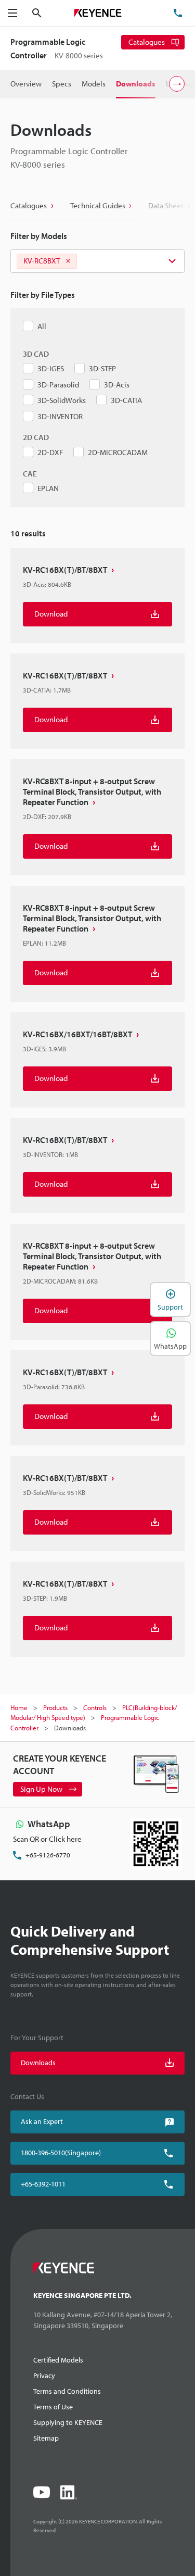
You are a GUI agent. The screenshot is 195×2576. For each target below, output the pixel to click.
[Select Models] (97, 261)
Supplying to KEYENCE (68, 2422)
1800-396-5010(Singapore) (61, 2153)
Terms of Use (53, 2407)
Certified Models (58, 2360)
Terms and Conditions (67, 2391)
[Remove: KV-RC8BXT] (68, 261)
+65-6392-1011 (43, 2184)
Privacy (44, 2376)
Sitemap (46, 2438)
